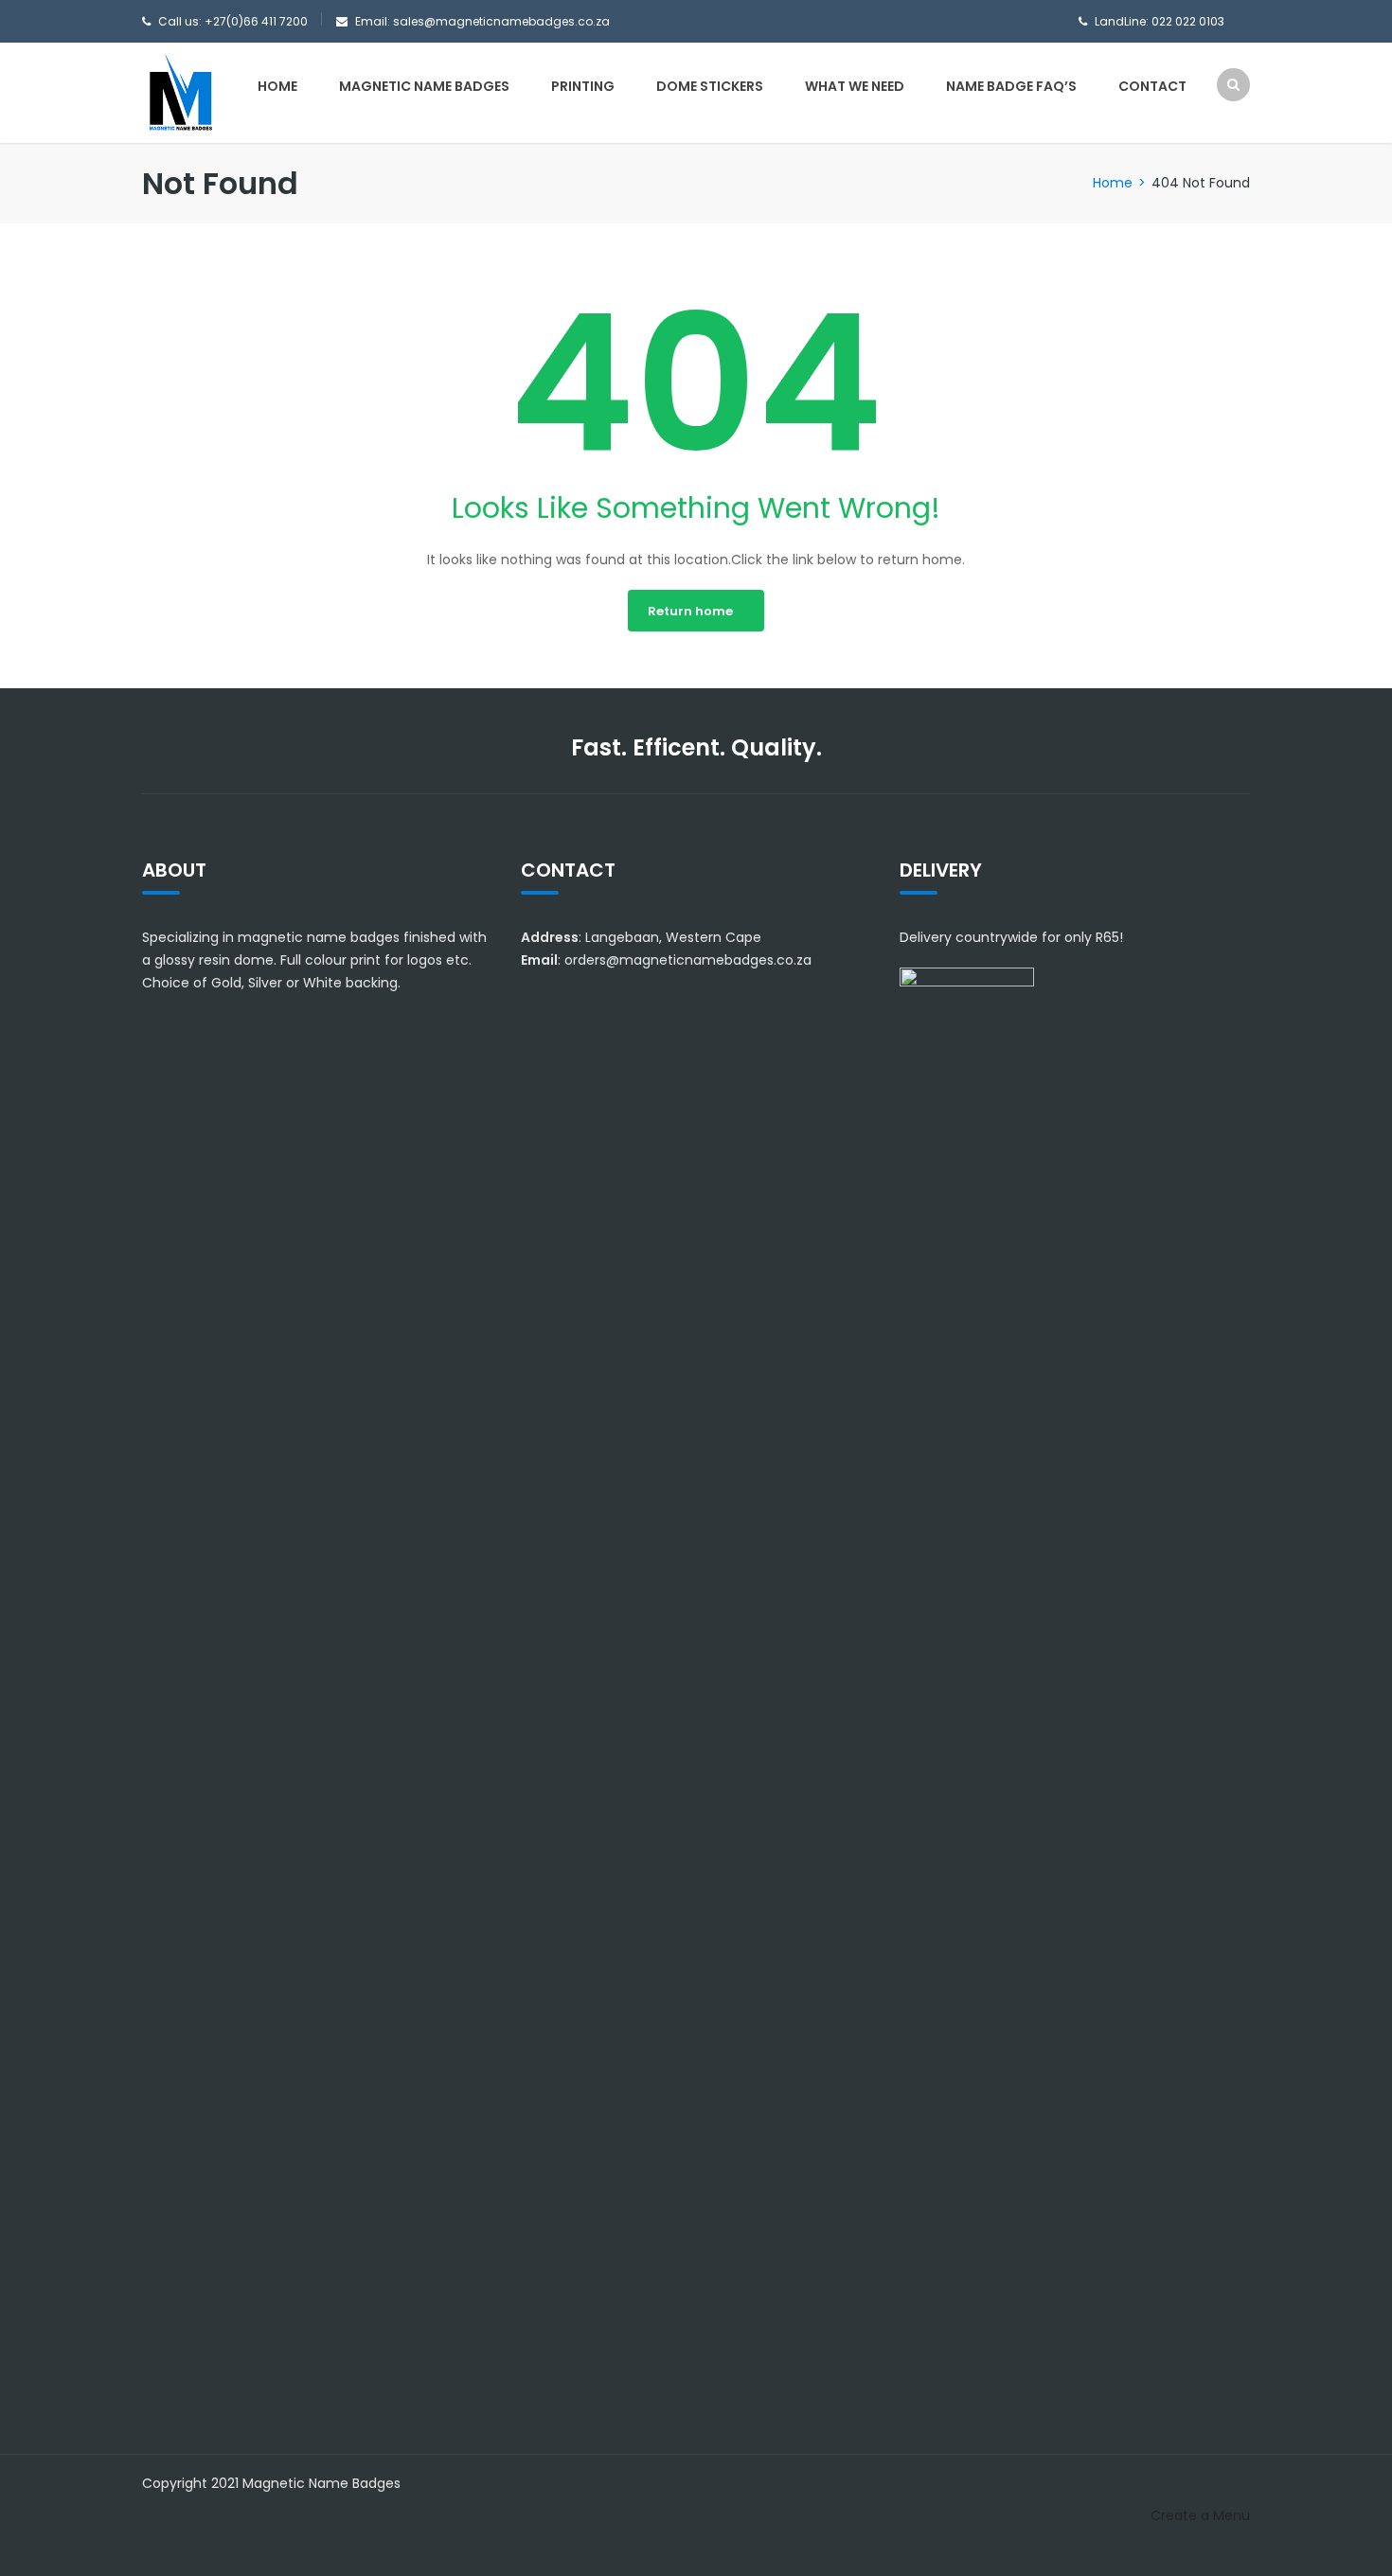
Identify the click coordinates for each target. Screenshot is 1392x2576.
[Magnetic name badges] (180, 92)
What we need (855, 86)
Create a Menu (1200, 2515)
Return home (690, 611)
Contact (1152, 86)
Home (277, 86)
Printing (583, 86)
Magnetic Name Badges (424, 86)
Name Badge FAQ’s (1011, 86)
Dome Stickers (710, 86)
